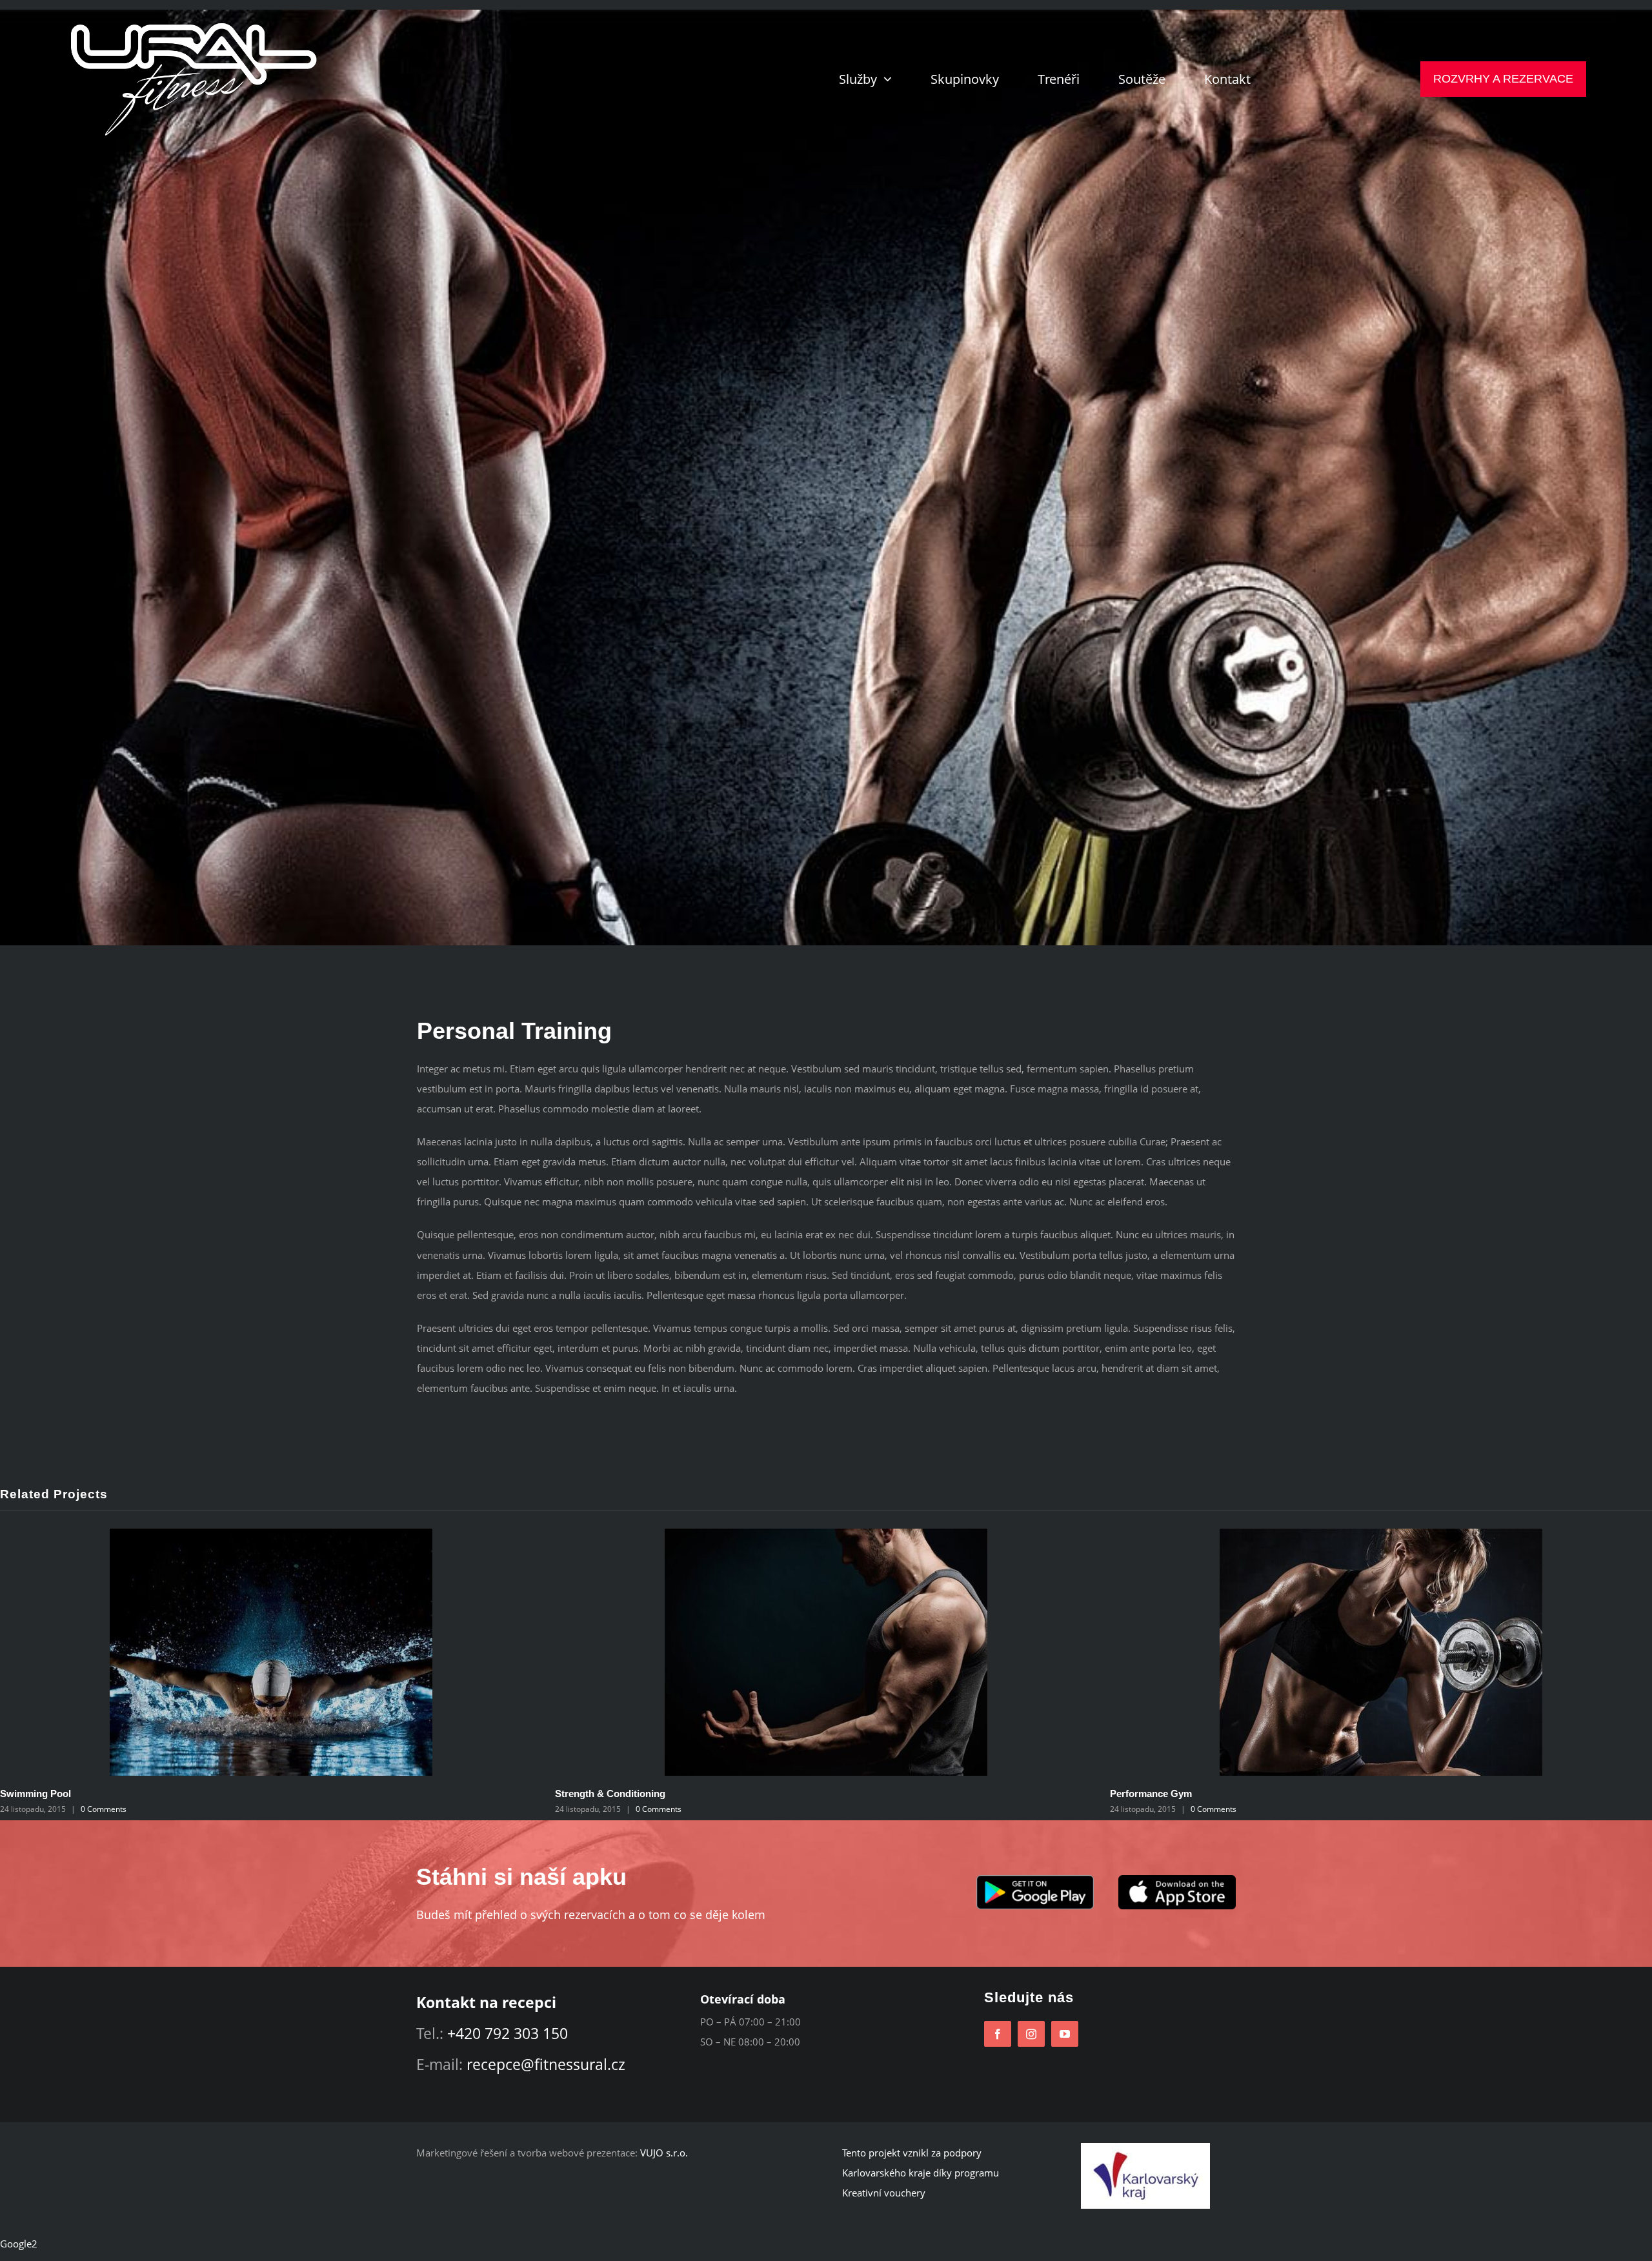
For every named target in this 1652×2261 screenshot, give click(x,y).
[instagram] (1031, 2034)
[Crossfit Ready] (955, 1651)
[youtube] (1065, 2034)
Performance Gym (170, 1794)
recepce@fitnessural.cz (546, 2064)
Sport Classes (1271, 1794)
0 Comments (233, 1809)
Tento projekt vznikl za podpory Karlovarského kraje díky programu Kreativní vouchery (921, 2173)
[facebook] (998, 2034)
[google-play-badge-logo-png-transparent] (1035, 1880)
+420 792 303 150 (508, 2033)
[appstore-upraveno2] (1177, 1880)
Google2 (19, 2244)
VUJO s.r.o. (664, 2153)
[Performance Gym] (400, 1651)
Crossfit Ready (718, 1794)
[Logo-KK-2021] (1145, 2147)
